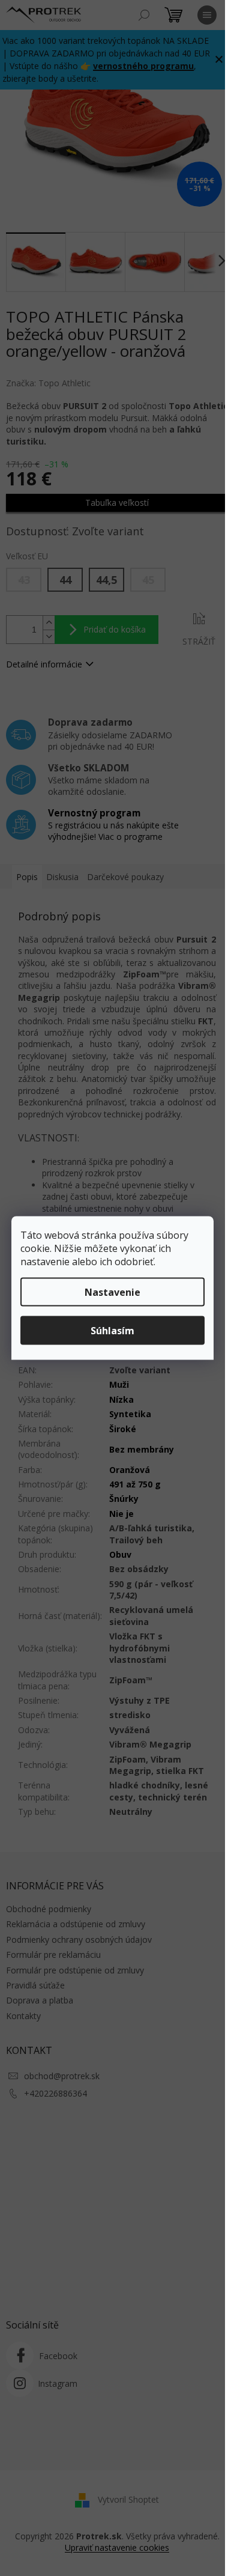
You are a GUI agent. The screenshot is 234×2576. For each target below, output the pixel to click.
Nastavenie (112, 1292)
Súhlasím (112, 1331)
